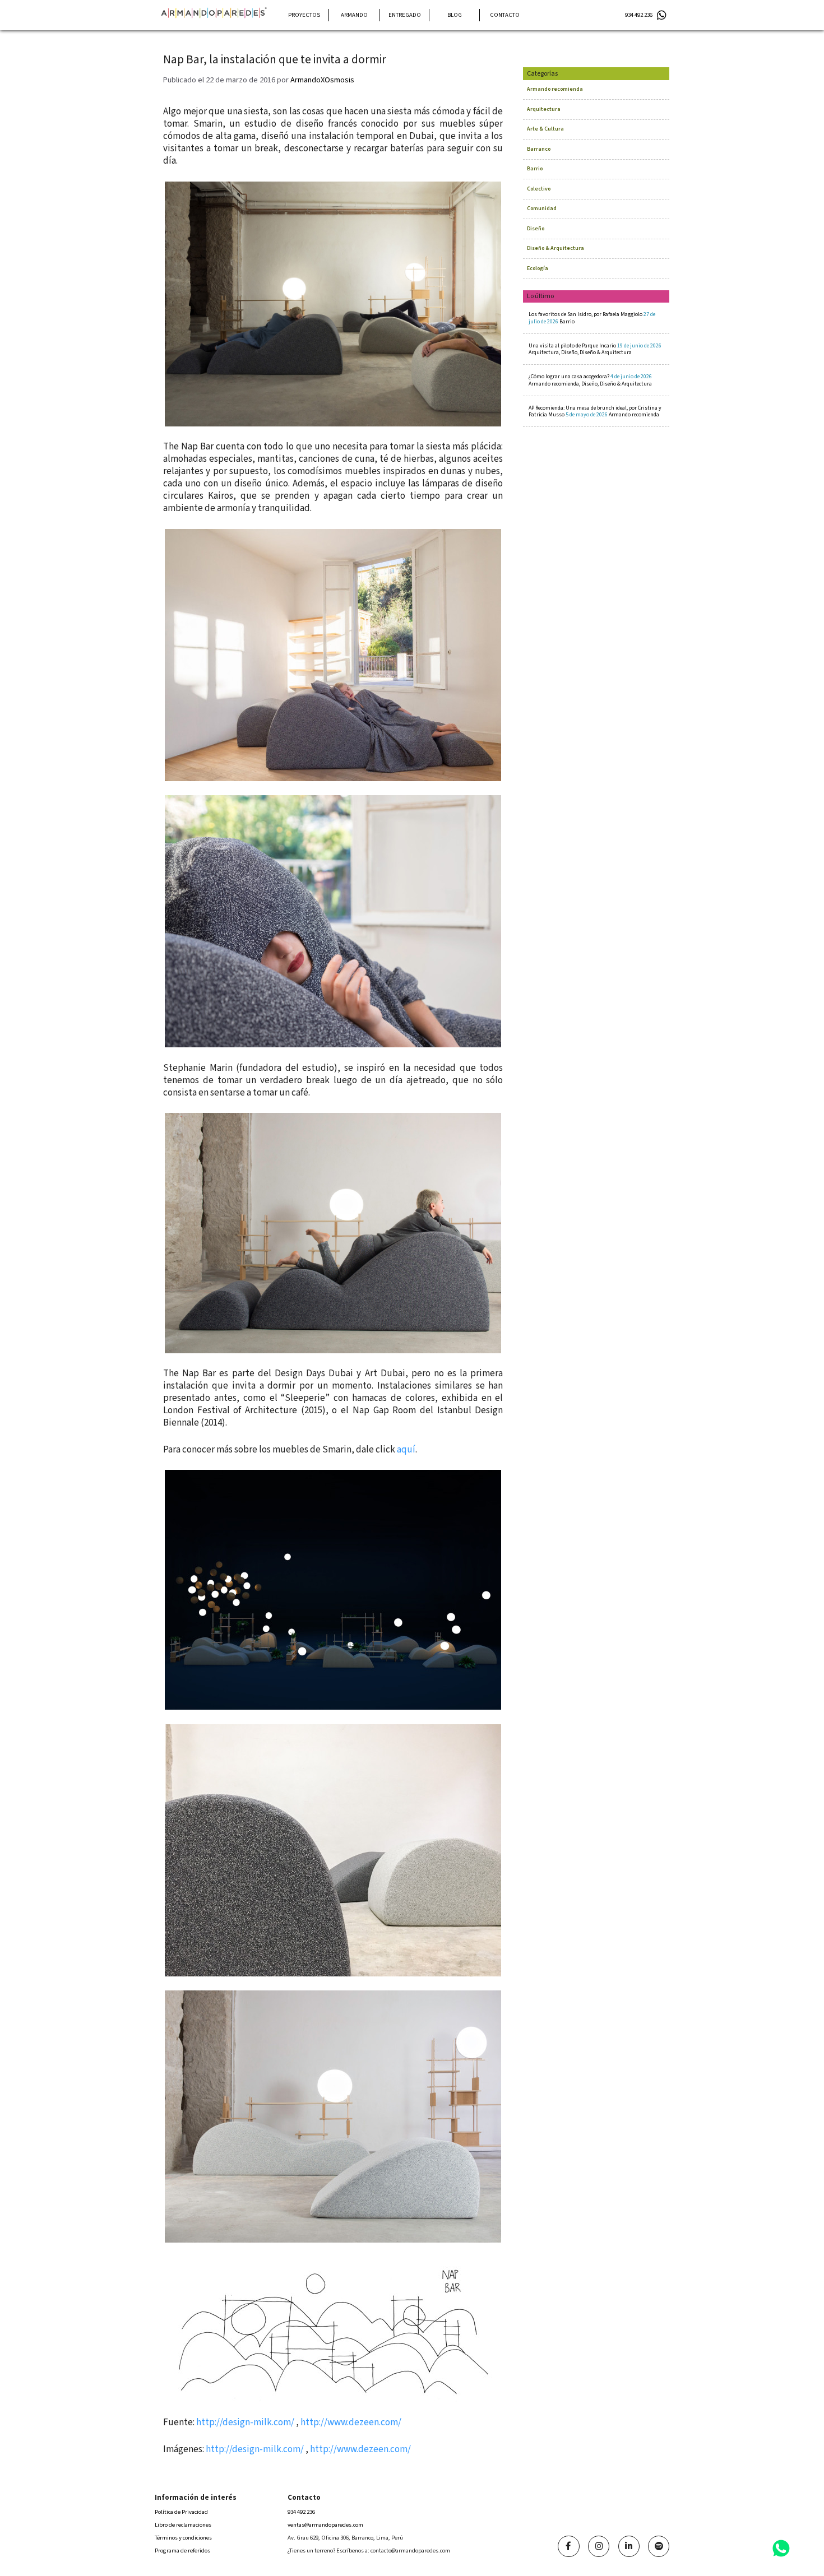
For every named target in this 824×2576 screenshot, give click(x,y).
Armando (354, 15)
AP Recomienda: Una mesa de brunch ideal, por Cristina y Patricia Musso (595, 411)
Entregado (405, 15)
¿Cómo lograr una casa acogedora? (590, 380)
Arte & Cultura (545, 129)
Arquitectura (544, 109)
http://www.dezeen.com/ (351, 2422)
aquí (406, 1450)
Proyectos (304, 15)
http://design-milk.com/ (245, 2422)
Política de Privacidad (181, 2512)
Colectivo (539, 189)
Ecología (538, 268)
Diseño (536, 229)
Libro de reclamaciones (183, 2525)
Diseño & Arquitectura (555, 248)
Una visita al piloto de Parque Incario (595, 349)
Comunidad (542, 208)
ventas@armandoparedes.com (325, 2525)
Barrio (535, 169)
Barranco (539, 149)
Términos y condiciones (183, 2538)
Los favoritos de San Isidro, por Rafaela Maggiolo (592, 318)
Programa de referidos (182, 2551)
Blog (455, 15)
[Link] (568, 2546)
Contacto (505, 15)
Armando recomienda (555, 89)
